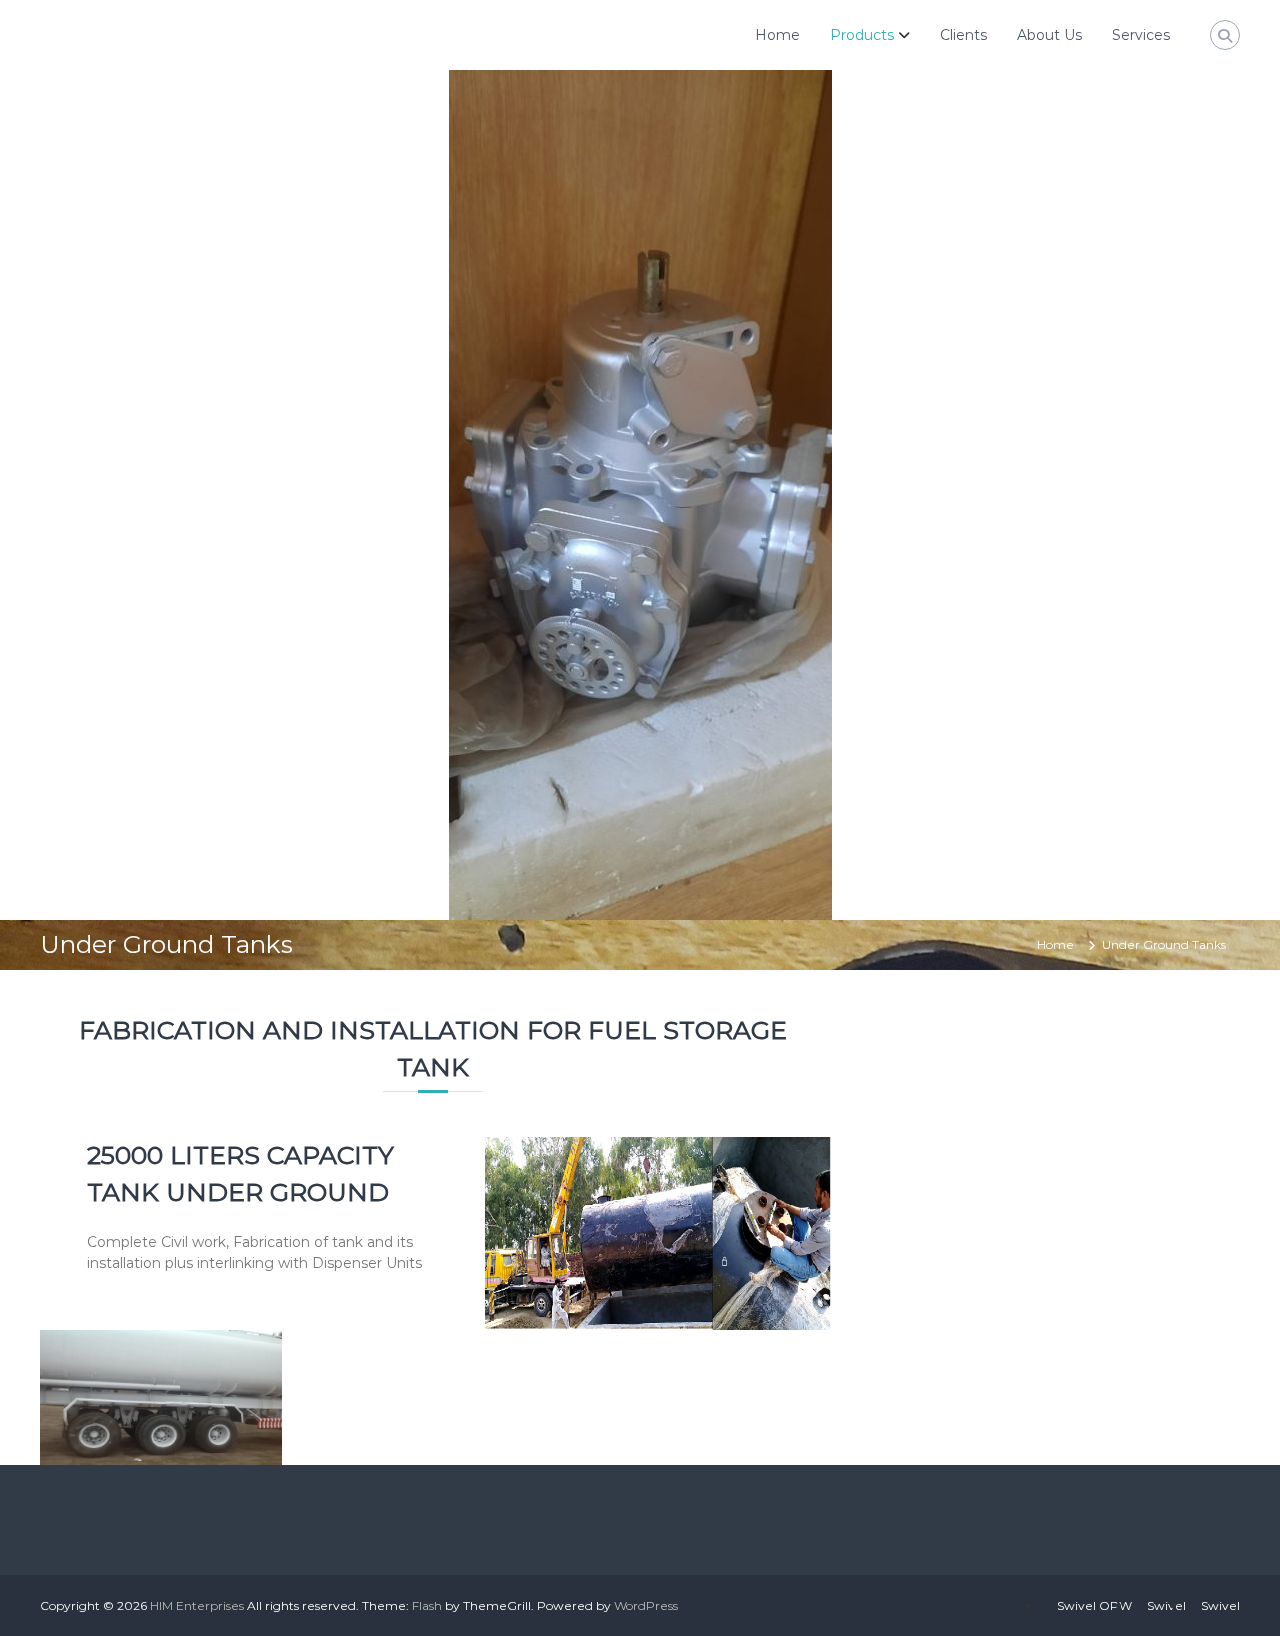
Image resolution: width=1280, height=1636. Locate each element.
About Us (1049, 35)
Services (1141, 35)
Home (777, 35)
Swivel (1166, 1605)
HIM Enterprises (197, 1605)
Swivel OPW (1094, 1605)
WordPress (646, 1605)
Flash (427, 1605)
